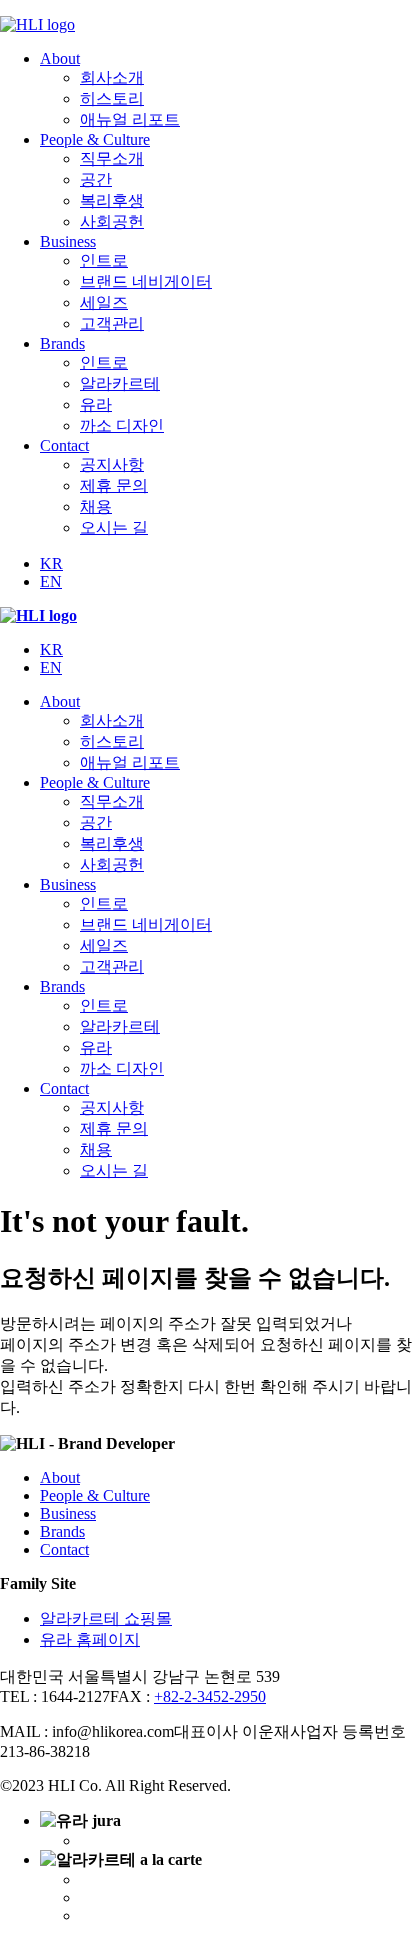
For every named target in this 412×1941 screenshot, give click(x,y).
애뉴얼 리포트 (130, 119)
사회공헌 (112, 221)
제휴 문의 (114, 485)
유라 (96, 404)
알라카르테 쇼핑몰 (106, 1618)
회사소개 (112, 77)
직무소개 (112, 158)
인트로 (104, 260)
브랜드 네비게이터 (146, 281)
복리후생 (112, 200)
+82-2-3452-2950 (210, 1696)
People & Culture (95, 139)
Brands (62, 343)
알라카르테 (120, 383)
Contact (64, 445)
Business (68, 241)
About (60, 58)
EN (51, 581)
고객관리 (112, 323)
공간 (96, 179)
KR (51, 563)
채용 (96, 506)
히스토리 (112, 98)
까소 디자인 (122, 425)
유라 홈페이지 (90, 1639)
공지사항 (112, 464)
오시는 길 (114, 527)
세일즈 (104, 302)
